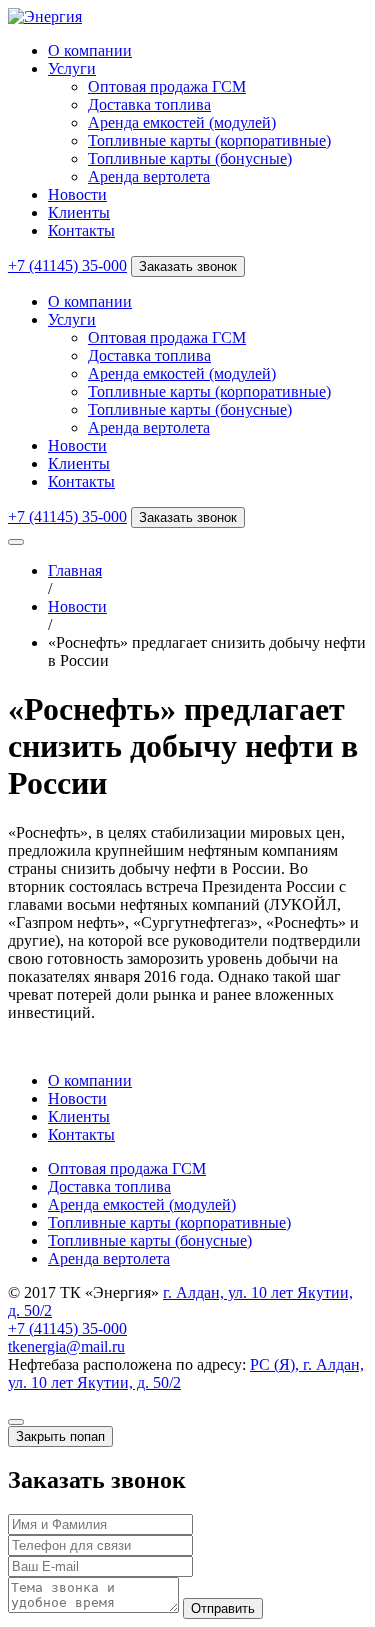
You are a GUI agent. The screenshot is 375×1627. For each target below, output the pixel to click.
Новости (77, 194)
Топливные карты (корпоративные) (209, 140)
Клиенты (79, 212)
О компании (90, 50)
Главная (75, 570)
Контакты (81, 230)
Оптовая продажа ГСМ (167, 86)
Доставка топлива (149, 104)
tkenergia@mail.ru (66, 1346)
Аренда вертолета (149, 176)
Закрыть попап (60, 1436)
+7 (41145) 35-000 (67, 265)
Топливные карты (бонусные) (190, 158)
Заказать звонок (188, 266)
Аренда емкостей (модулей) (182, 122)
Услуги (72, 68)
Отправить (223, 1608)
